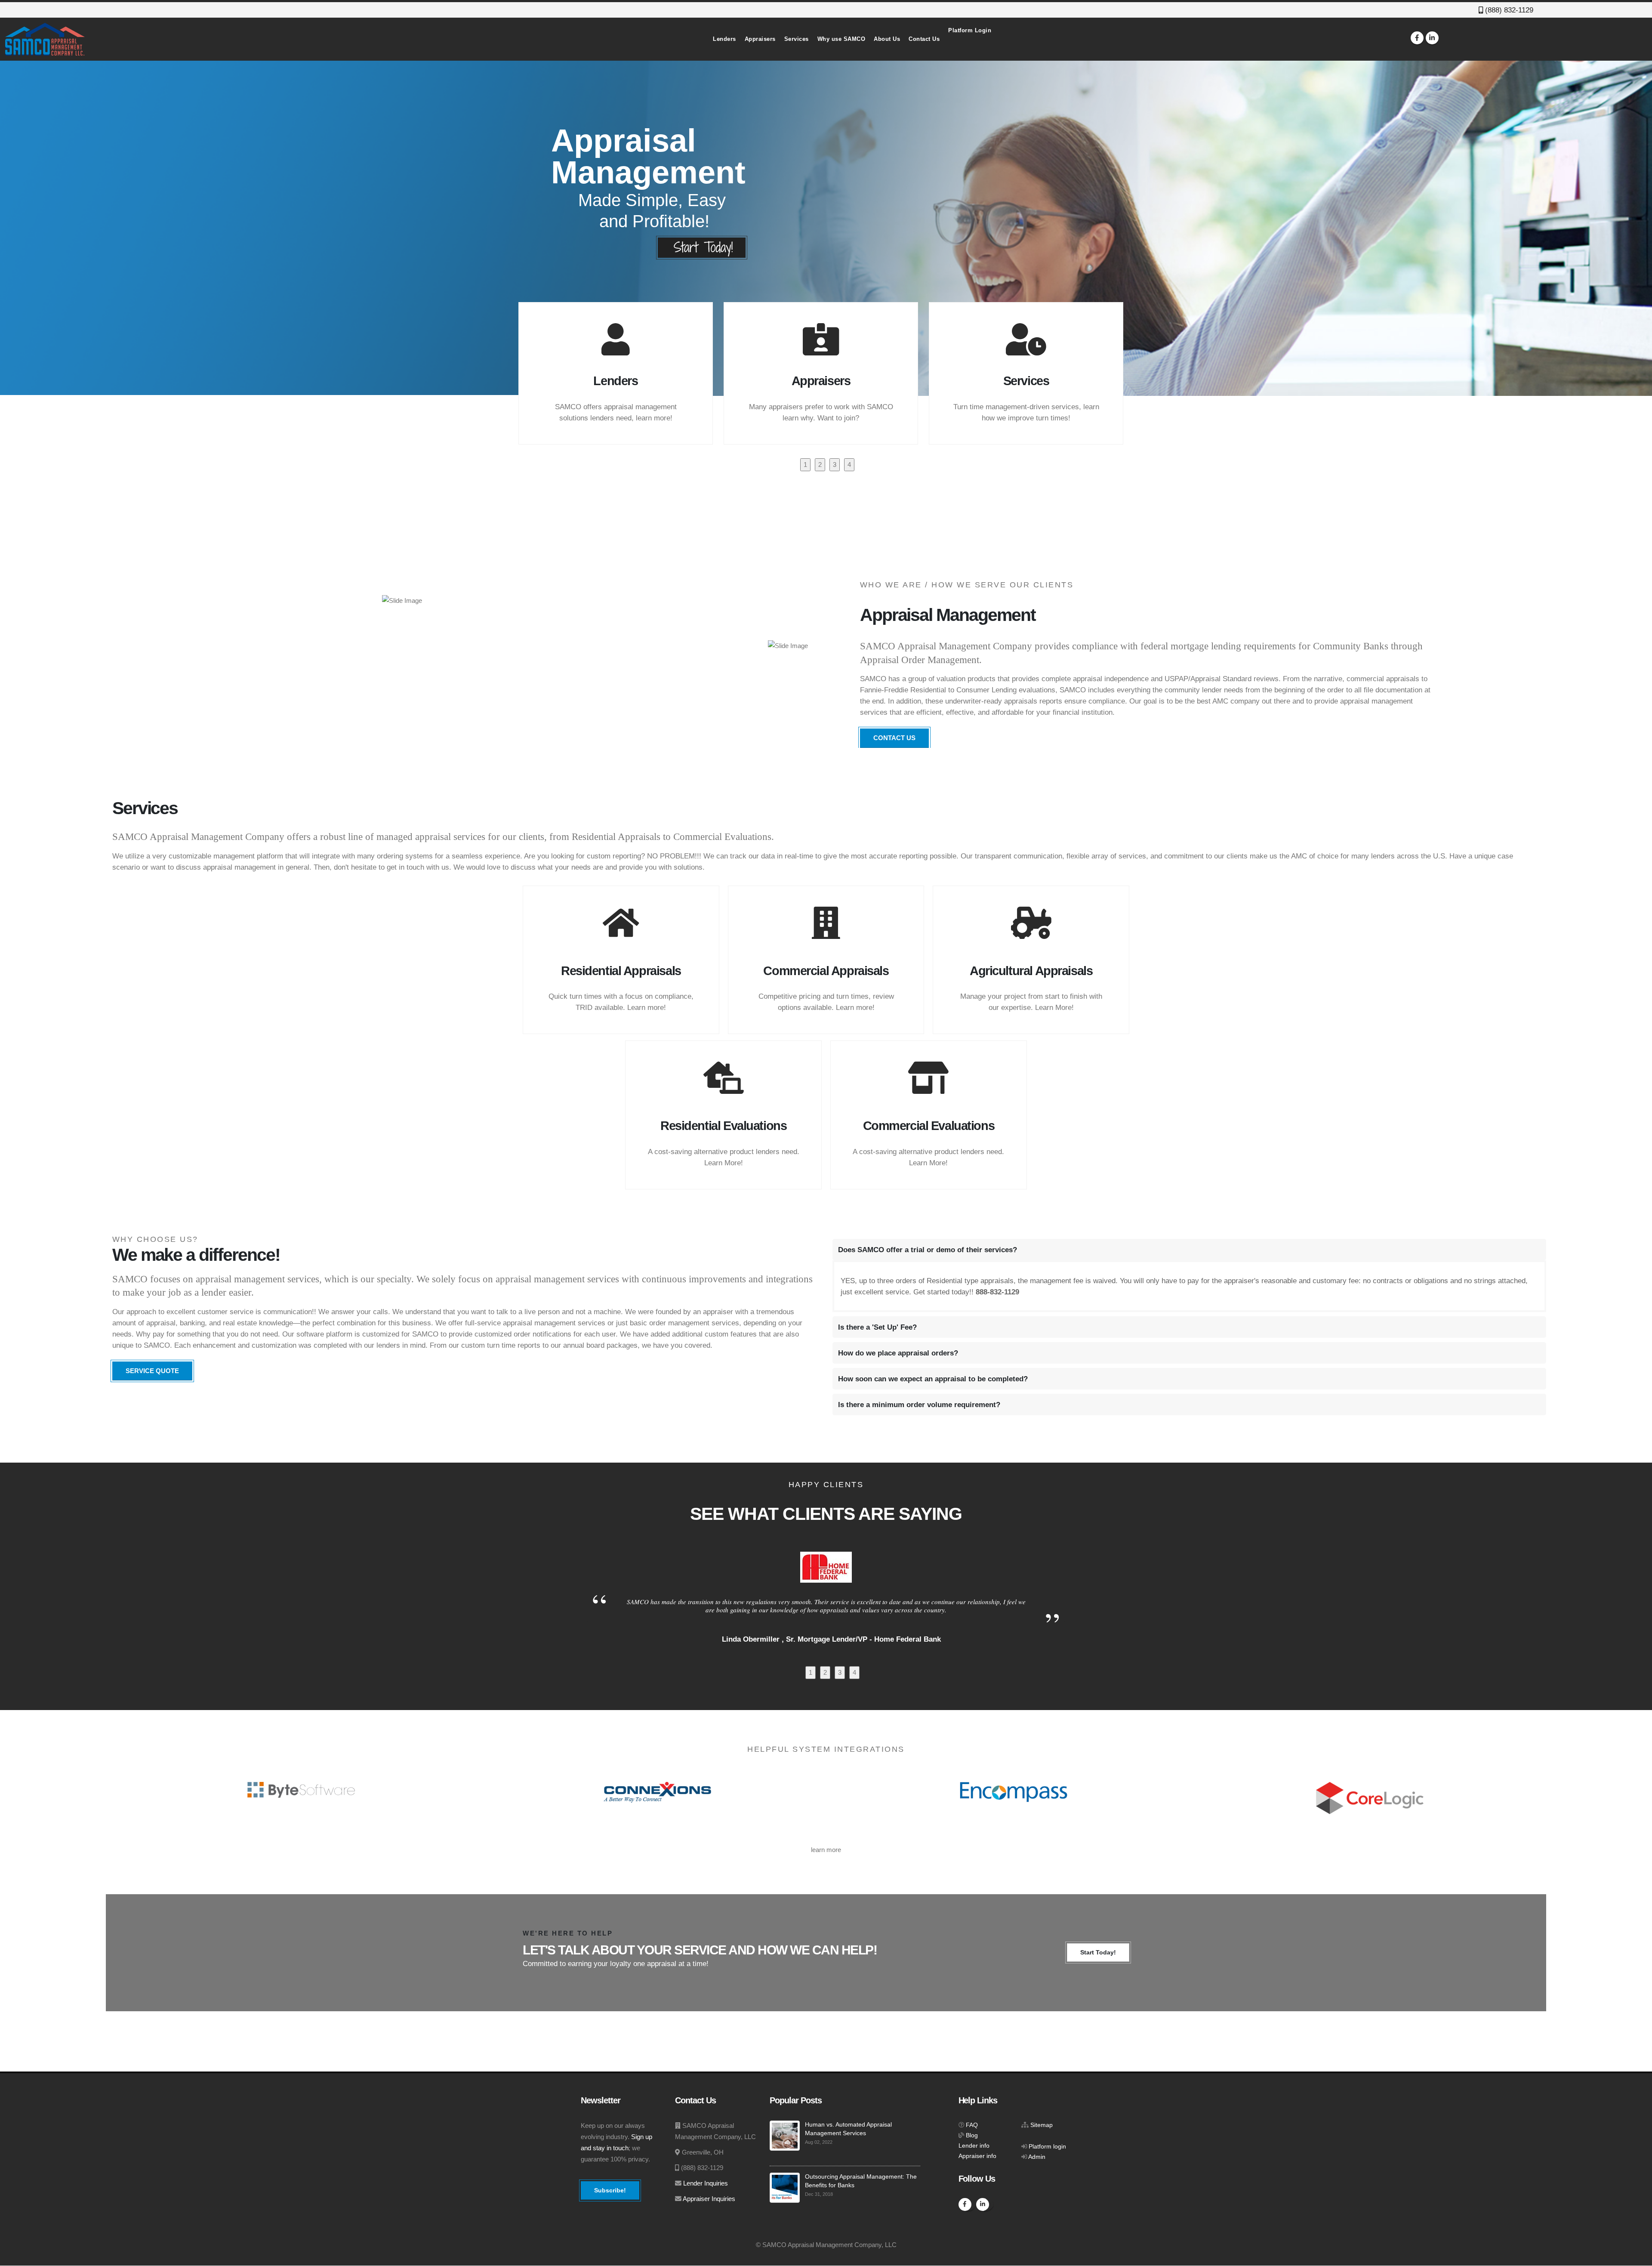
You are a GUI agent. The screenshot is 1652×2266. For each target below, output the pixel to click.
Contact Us (924, 39)
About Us (887, 39)
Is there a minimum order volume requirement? (919, 1405)
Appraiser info (977, 2156)
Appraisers (760, 39)
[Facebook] (1417, 38)
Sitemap (1042, 2125)
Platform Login (970, 30)
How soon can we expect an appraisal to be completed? (933, 1379)
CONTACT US (894, 738)
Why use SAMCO (841, 39)
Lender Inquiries (706, 2183)
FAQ (972, 2125)
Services (797, 39)
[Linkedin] (1432, 38)
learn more (826, 1850)
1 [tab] (805, 465)
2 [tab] (820, 465)
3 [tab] (835, 465)
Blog (972, 2135)
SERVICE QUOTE (152, 1371)
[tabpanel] (621, 373)
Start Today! (1098, 1952)
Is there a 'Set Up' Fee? (877, 1327)
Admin (1037, 2157)
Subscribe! (610, 2190)
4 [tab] (849, 465)
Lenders (724, 39)
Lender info (974, 2146)
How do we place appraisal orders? (898, 1353)
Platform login (1047, 2147)
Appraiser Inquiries (709, 2199)
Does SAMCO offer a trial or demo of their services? (928, 1250)
